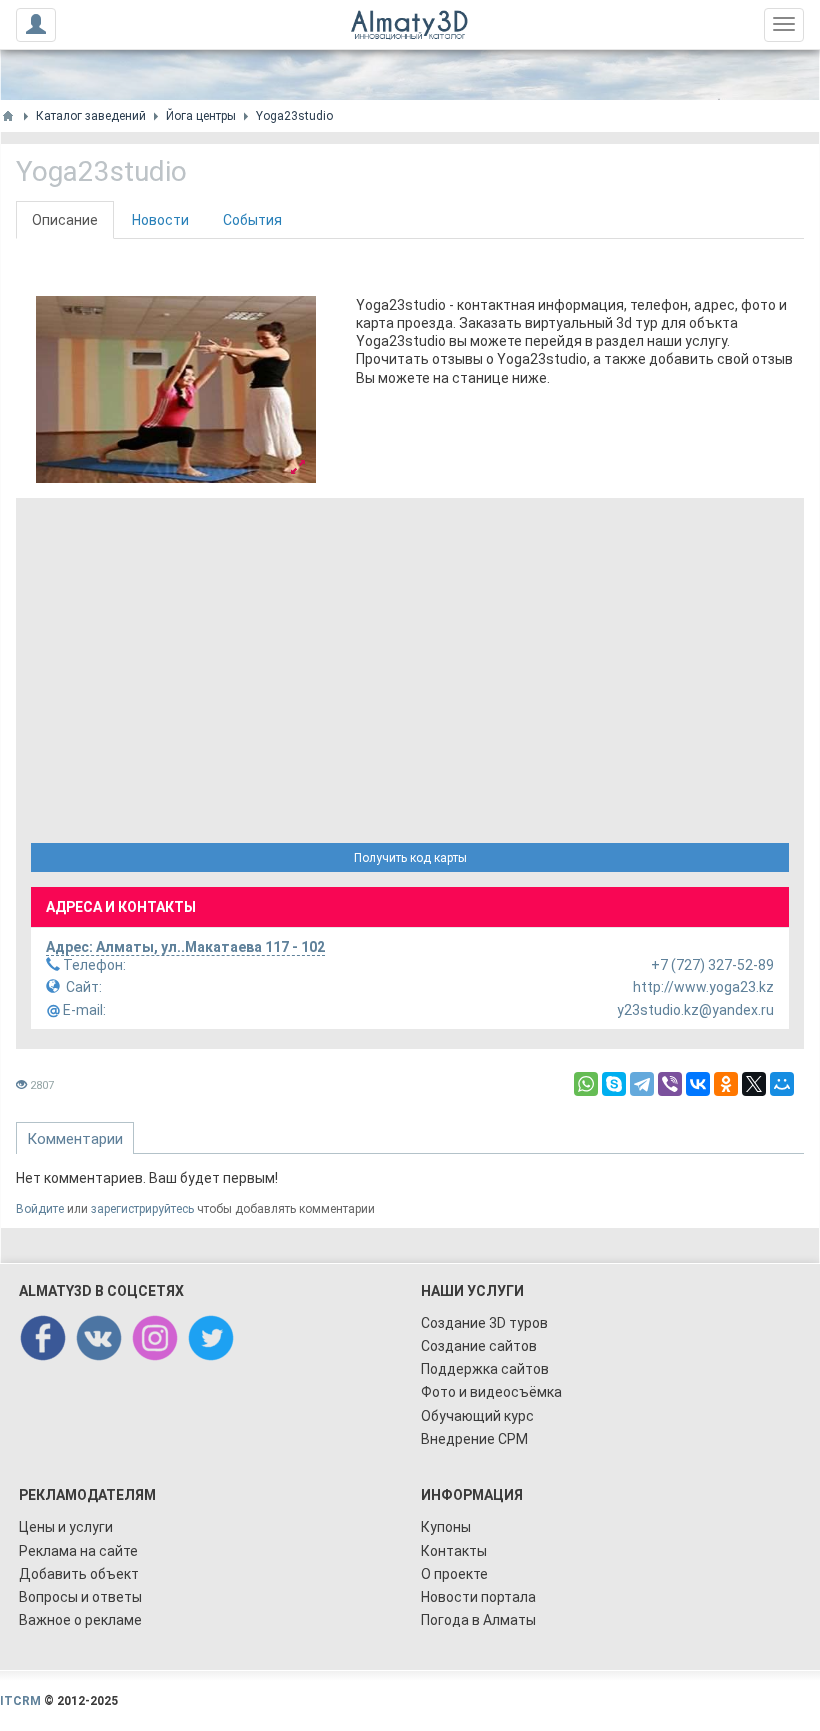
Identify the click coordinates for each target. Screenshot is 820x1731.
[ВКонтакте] (698, 1084)
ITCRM (20, 1701)
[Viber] (670, 1084)
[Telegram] (642, 1084)
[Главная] (8, 116)
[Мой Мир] (782, 1084)
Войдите (40, 1209)
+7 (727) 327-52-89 (417, 965)
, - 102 (185, 947)
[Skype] (614, 1084)
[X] (754, 1084)
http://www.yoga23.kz (420, 987)
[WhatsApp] (586, 1084)
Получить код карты (410, 858)
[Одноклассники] (726, 1084)
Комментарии (75, 1139)
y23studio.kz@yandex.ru (417, 1010)
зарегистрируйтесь (142, 1209)
